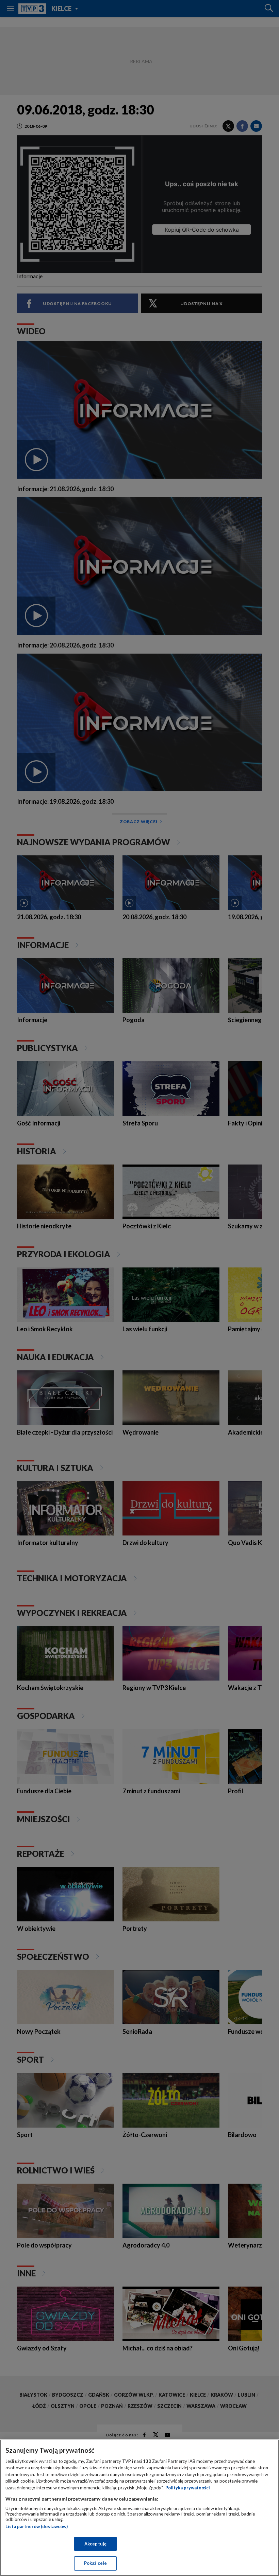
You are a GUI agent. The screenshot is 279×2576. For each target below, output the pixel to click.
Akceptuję (95, 2544)
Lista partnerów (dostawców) (37, 2526)
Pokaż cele (95, 2563)
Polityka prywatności (188, 2488)
